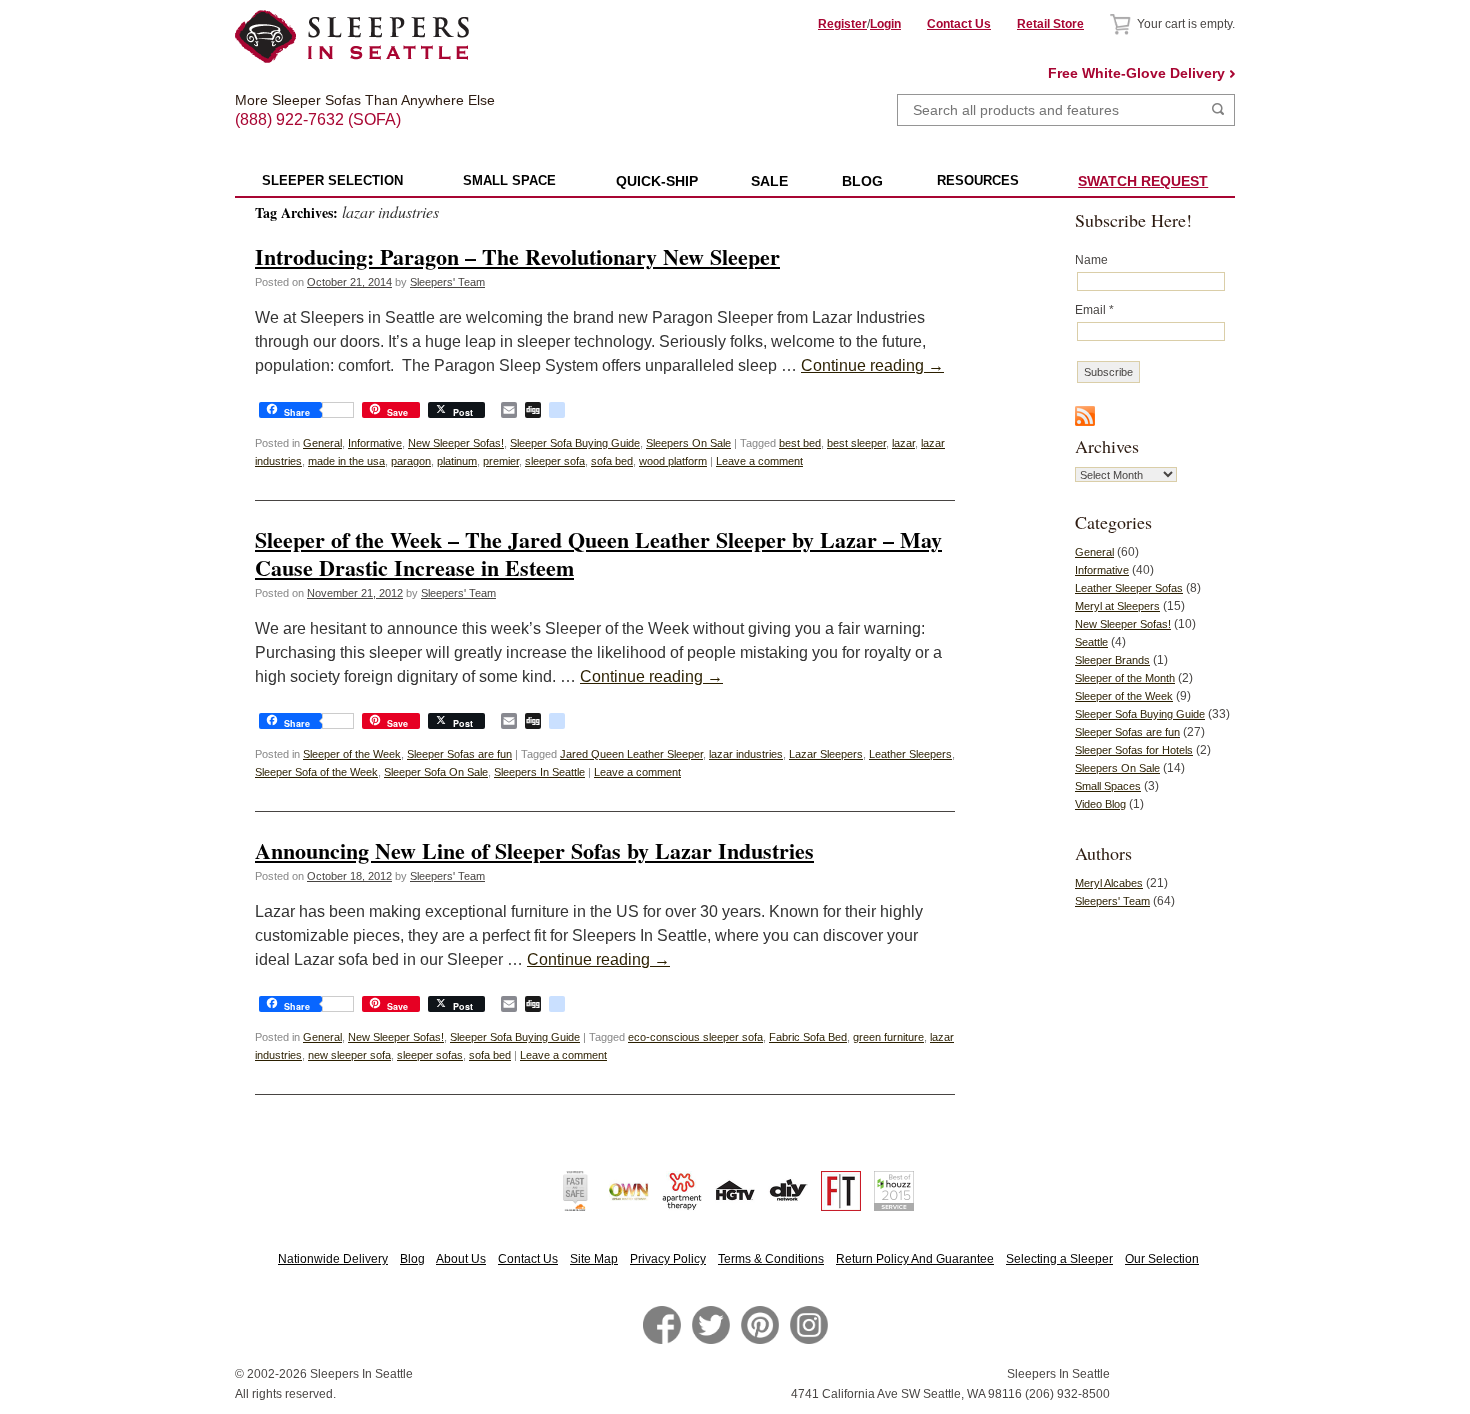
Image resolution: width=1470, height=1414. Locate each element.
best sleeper (856, 443)
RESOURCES (978, 180)
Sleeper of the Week (352, 754)
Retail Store (1050, 24)
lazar (903, 443)
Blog (412, 1259)
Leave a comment (759, 461)
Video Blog (1100, 804)
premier (501, 461)
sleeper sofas (430, 1055)
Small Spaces (1108, 786)
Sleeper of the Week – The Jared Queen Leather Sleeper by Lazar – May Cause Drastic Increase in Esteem (598, 553)
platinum (457, 461)
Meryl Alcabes (1109, 883)
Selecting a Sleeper (1059, 1259)
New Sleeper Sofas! (456, 443)
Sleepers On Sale (688, 443)
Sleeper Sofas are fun (459, 754)
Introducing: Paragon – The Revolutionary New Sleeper (517, 256)
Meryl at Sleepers (1117, 606)
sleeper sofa (555, 461)
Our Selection (1162, 1259)
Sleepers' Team (447, 282)
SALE (769, 181)
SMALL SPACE (509, 180)
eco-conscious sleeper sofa (695, 1037)
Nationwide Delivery (333, 1259)
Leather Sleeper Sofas (1129, 588)
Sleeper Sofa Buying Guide (575, 443)
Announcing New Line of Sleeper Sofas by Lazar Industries (534, 850)
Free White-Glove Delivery (1136, 73)
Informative (375, 443)
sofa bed (612, 461)
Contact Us (959, 24)
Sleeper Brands (1112, 660)
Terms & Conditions (771, 1259)
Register (842, 24)
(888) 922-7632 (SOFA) (352, 102)
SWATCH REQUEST (1143, 181)
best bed (800, 443)
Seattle (1091, 642)
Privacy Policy (668, 1259)
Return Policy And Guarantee (915, 1259)
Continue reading (872, 365)
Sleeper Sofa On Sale (436, 772)
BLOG (862, 181)
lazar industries (746, 754)
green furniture (888, 1037)
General (322, 443)
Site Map (594, 1259)
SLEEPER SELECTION (332, 180)
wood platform (673, 461)
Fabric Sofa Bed (808, 1037)
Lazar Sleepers (826, 754)
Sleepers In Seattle (539, 772)
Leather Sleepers (910, 754)
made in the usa (346, 461)
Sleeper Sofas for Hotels (1134, 750)
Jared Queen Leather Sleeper (631, 754)
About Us (461, 1259)
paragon (411, 461)
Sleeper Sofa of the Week (316, 772)
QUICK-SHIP (657, 181)
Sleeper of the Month (1125, 678)
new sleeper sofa (349, 1055)
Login (885, 24)
